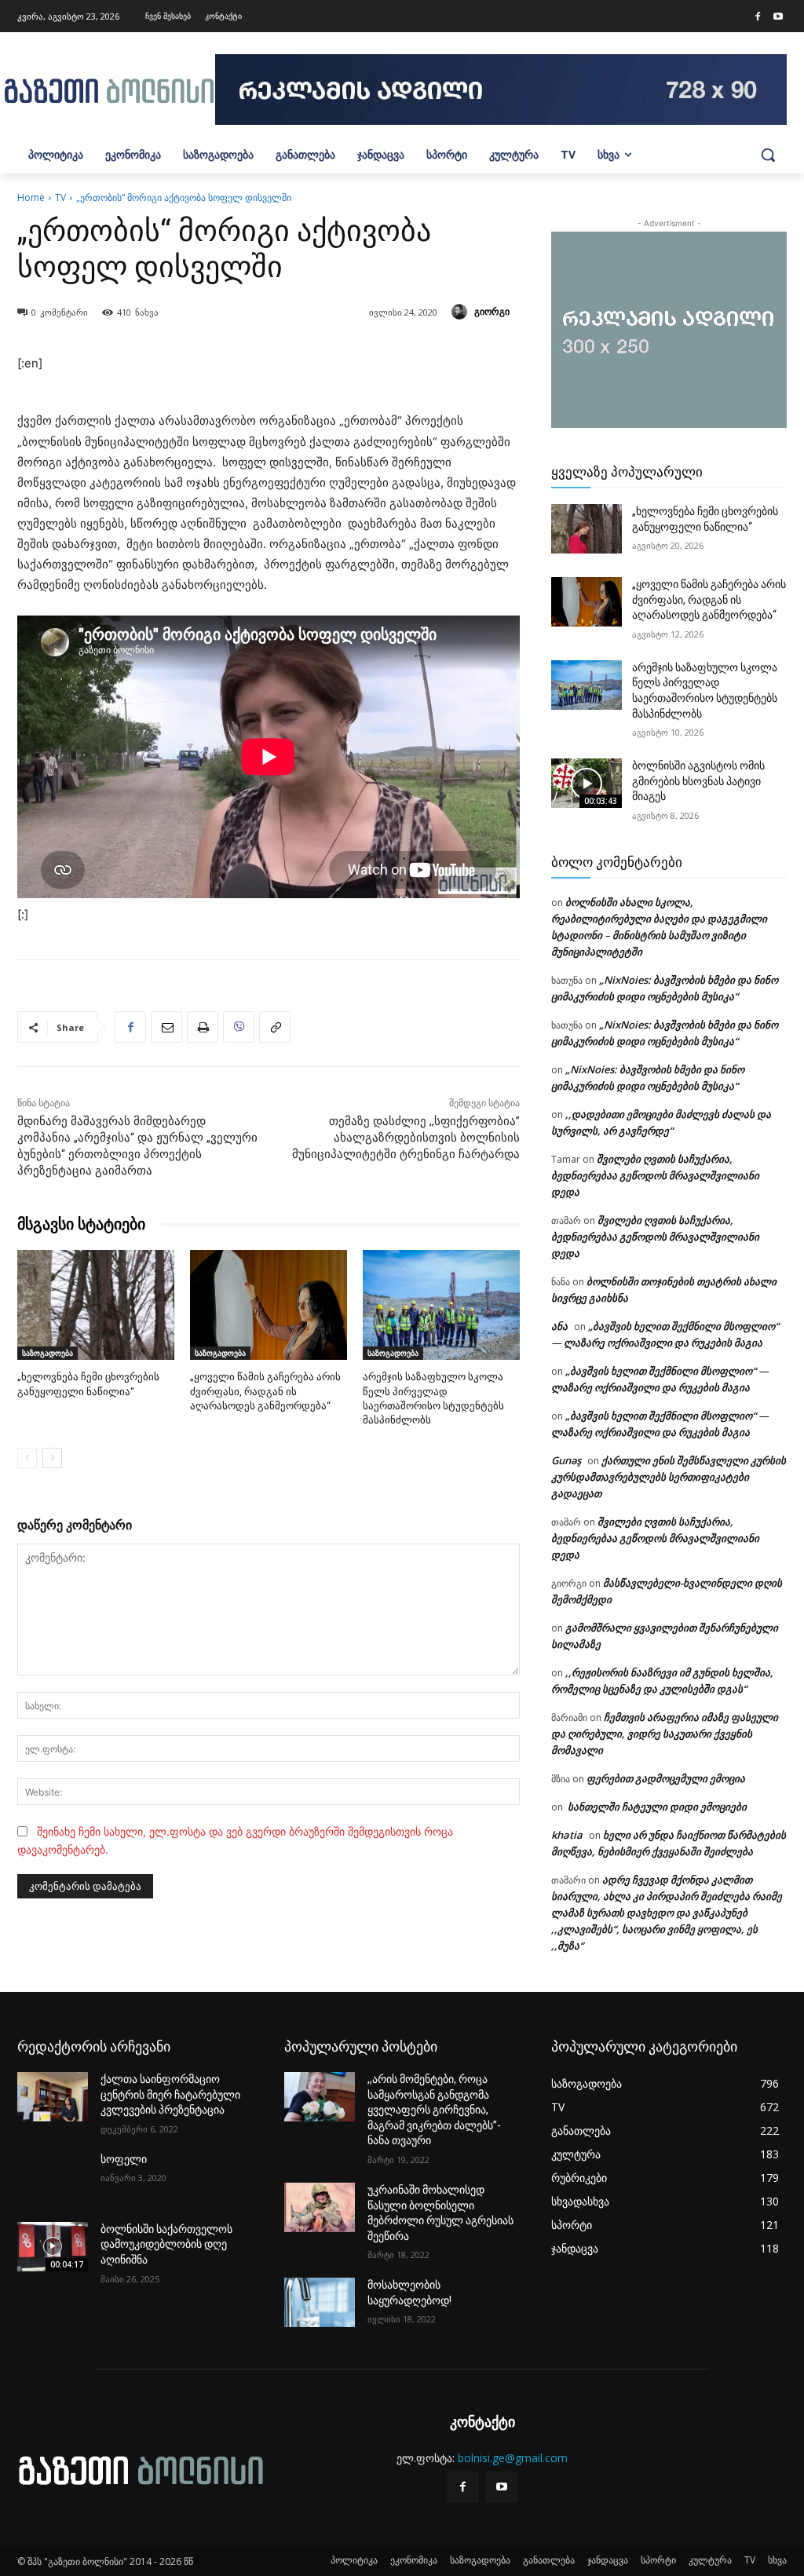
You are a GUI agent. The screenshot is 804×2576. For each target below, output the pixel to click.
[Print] (203, 1027)
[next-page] (52, 1458)
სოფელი (124, 2159)
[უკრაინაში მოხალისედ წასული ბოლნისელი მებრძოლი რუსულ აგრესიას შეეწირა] (320, 2207)
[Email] (166, 1027)
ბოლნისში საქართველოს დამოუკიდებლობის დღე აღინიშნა (166, 2244)
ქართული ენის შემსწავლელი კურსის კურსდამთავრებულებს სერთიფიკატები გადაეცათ (669, 1477)
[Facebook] (758, 17)
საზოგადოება (48, 1353)
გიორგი (492, 311)
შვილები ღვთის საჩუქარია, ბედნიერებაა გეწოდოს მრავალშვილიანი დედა (655, 1175)
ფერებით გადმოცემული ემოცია (666, 1778)
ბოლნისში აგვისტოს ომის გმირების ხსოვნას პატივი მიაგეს (698, 781)
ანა (559, 1326)
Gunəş (566, 1460)
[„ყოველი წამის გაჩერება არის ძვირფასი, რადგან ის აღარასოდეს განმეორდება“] (269, 1305)
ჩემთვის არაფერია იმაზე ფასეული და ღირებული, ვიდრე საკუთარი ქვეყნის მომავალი (665, 1734)
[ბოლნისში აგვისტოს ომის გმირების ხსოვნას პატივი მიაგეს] (587, 783)
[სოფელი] (53, 2177)
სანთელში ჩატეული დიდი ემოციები (656, 1807)
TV (60, 197)
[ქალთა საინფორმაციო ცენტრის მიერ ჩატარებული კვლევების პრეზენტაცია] (53, 2097)
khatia (567, 1835)
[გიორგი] (462, 312)
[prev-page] (27, 1458)
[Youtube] (778, 17)
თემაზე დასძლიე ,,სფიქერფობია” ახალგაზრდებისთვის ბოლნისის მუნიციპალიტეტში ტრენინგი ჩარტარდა (406, 1138)
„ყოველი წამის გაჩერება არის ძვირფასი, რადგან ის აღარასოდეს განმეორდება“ (265, 1391)
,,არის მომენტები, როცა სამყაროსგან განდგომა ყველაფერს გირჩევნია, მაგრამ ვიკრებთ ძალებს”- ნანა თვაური (434, 2110)
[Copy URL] (275, 1027)
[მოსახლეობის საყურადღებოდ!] (320, 2302)
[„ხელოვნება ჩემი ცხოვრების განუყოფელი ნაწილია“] (96, 1305)
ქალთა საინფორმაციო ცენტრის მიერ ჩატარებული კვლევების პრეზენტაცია (170, 2094)
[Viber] (239, 1027)
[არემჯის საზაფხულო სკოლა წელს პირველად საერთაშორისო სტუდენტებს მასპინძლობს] (441, 1305)
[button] (768, 155)
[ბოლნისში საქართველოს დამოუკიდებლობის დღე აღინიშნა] (53, 2247)
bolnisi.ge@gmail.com (513, 2458)
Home (31, 197)
